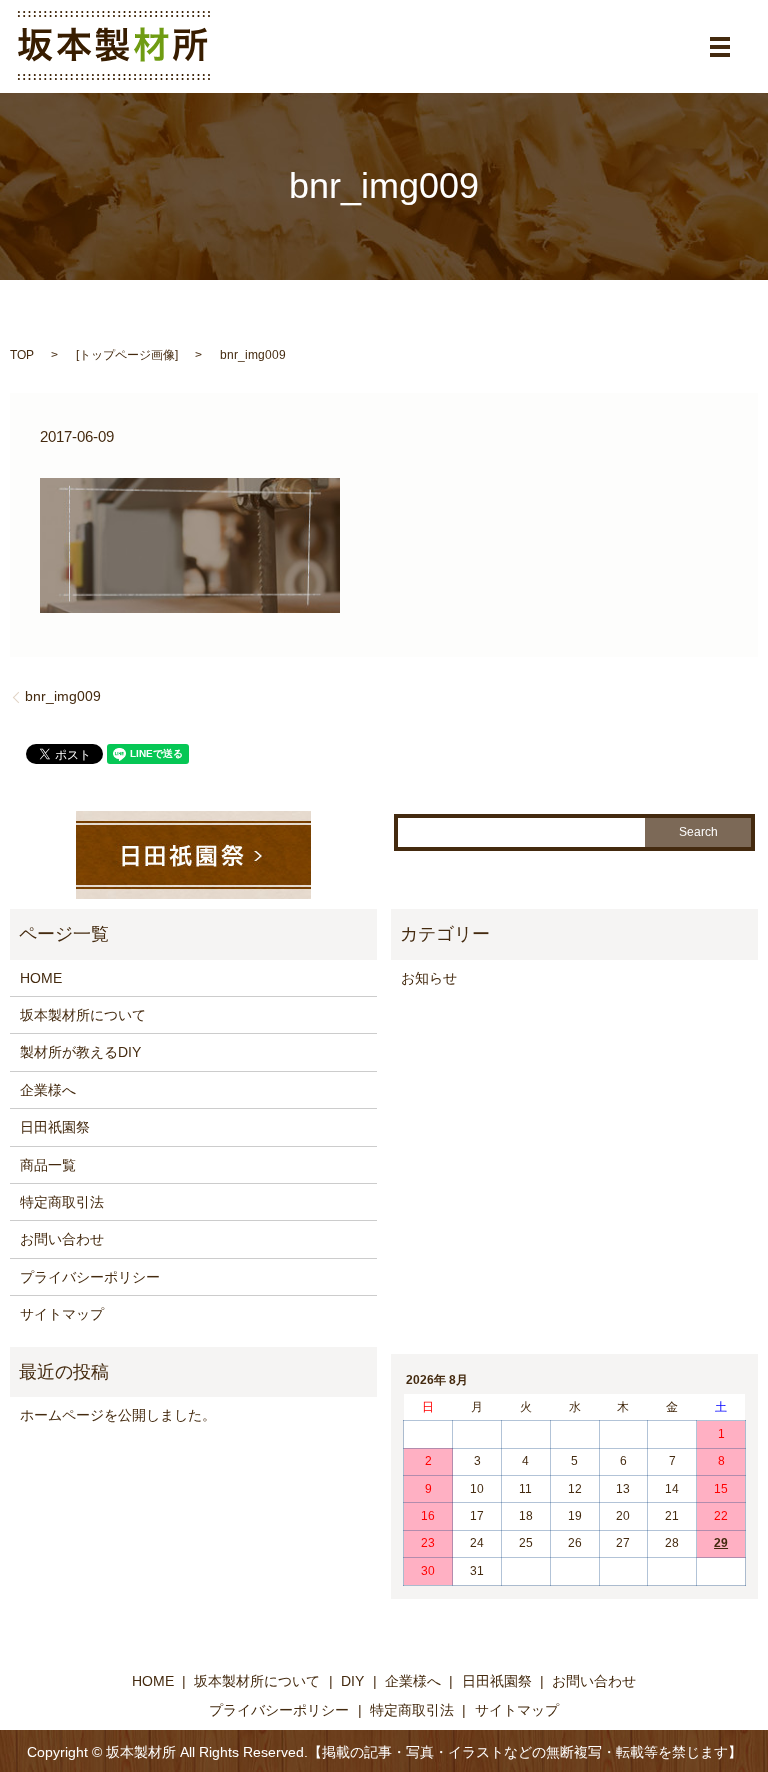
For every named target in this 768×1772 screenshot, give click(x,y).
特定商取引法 (62, 1202)
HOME (41, 978)
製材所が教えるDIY (80, 1052)
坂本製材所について (83, 1015)
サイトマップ (62, 1314)
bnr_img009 (63, 696)
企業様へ (48, 1090)
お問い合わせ (62, 1239)
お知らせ (429, 978)
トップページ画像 (127, 355)
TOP (22, 355)
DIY (352, 1681)
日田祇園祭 (55, 1127)
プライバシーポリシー (90, 1277)
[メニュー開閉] (720, 47)
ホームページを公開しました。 (118, 1415)
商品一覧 (48, 1165)
